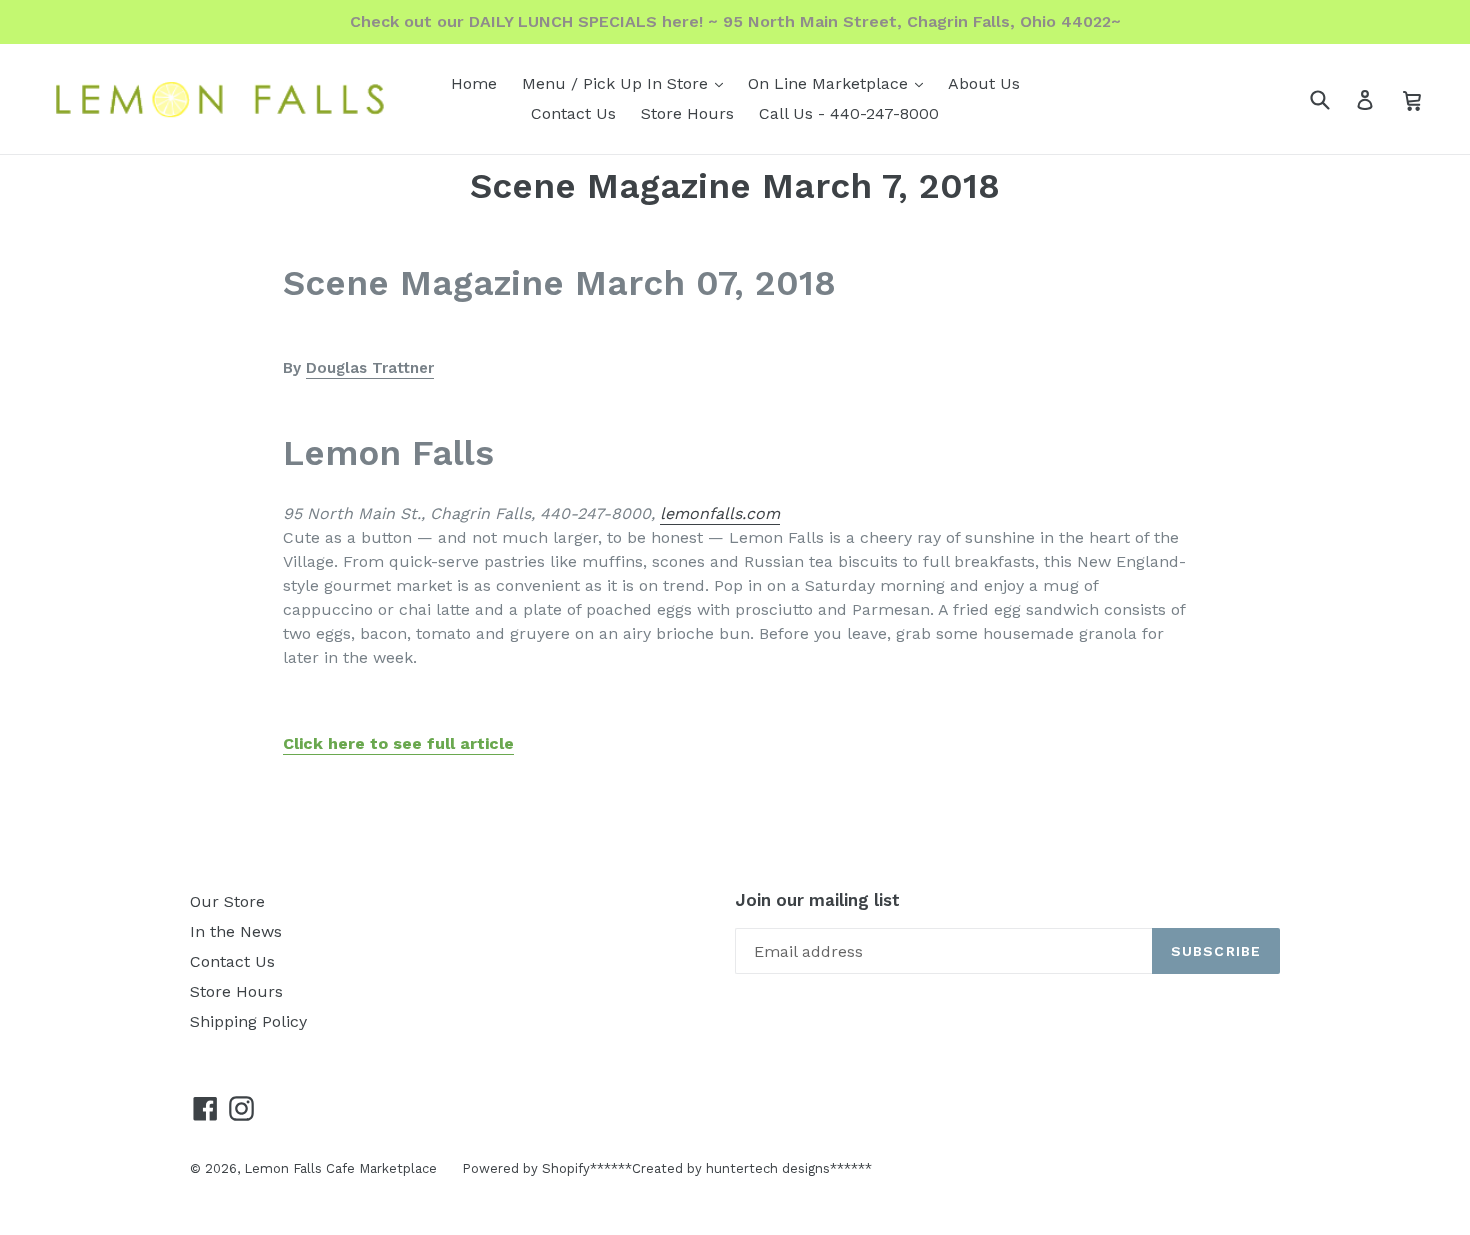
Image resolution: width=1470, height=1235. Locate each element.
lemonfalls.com (720, 513)
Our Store (227, 901)
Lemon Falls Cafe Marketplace (340, 1168)
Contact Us (573, 113)
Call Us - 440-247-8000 (849, 113)
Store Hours (687, 113)
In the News (236, 931)
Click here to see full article (398, 743)
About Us (984, 83)
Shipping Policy (248, 1021)
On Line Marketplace (840, 83)
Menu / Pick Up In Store (627, 83)
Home (474, 83)
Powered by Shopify (526, 1168)
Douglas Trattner (370, 368)
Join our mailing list (817, 900)
